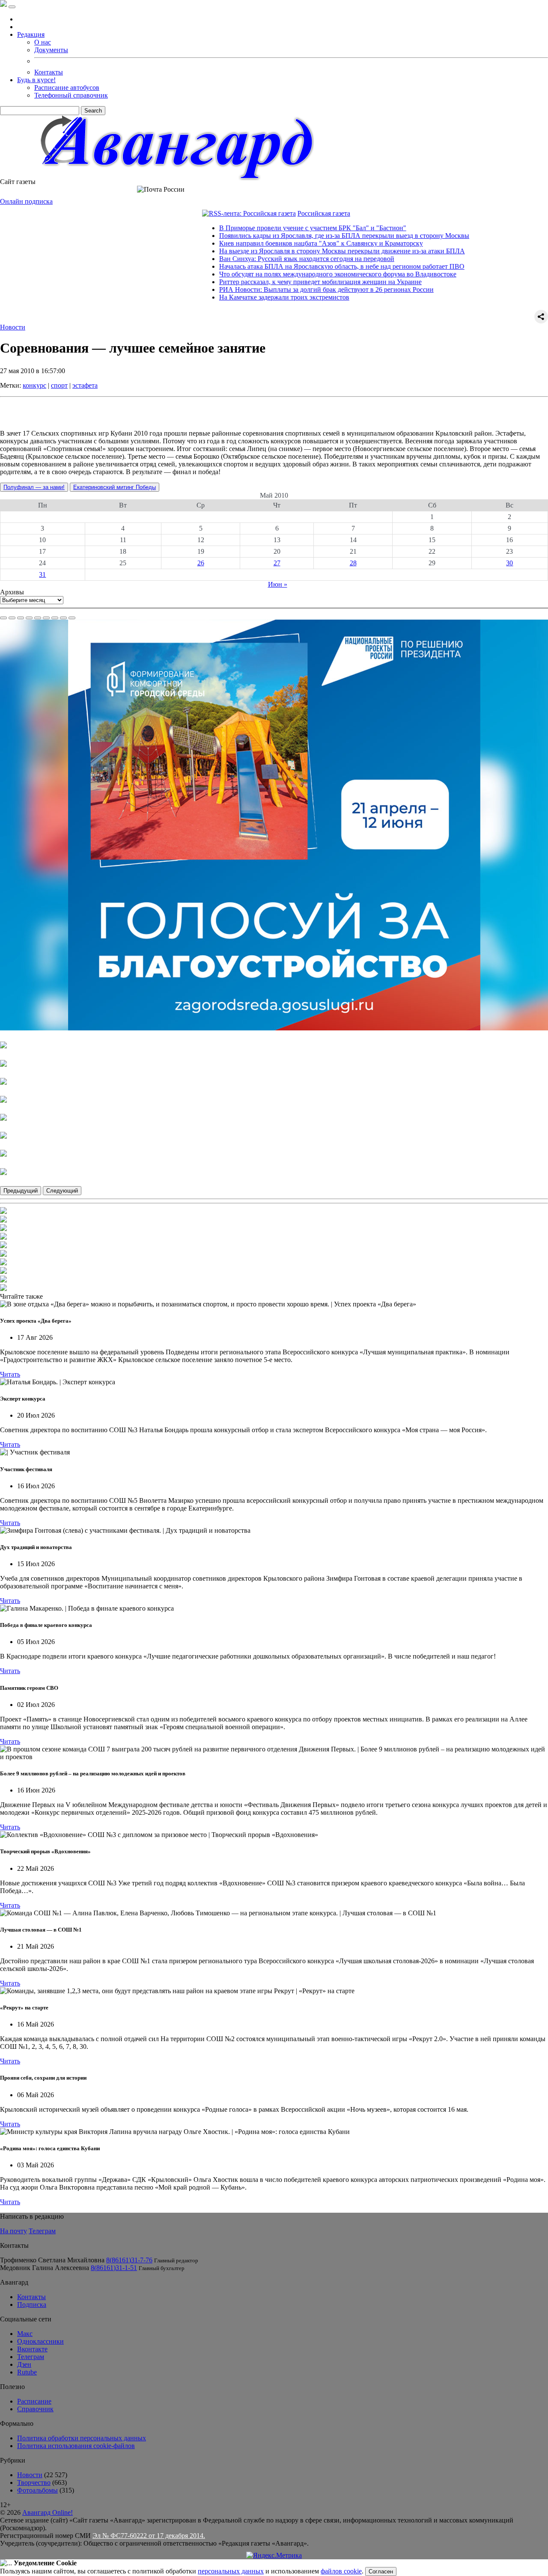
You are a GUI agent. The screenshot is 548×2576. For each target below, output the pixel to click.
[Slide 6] (46, 618)
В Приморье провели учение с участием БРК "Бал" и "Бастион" (262, 228)
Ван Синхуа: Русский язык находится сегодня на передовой (256, 259)
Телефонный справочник (71, 95)
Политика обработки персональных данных (82, 2438)
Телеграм (42, 2231)
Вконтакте (32, 2349)
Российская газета (273, 213)
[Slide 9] (72, 618)
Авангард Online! (48, 2512)
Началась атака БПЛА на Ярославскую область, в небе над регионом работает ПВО (291, 266)
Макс (25, 2334)
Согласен (381, 2572)
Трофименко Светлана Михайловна (52, 2260)
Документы (51, 50)
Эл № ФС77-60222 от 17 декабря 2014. (149, 2536)
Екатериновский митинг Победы (115, 487)
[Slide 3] (21, 618)
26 (201, 563)
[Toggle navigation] (12, 7)
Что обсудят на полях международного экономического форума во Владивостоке (287, 274)
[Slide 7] (55, 618)
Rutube (27, 2372)
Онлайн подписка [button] (26, 201)
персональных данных (231, 2571)
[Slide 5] (38, 618)
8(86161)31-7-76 (129, 2260)
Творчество (34, 2483)
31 (42, 574)
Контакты (49, 72)
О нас (43, 42)
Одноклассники (40, 2341)
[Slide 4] (29, 618)
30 (509, 563)
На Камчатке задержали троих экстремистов (234, 297)
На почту (13, 2231)
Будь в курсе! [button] (36, 80)
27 (277, 563)
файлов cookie (341, 2571)
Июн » (278, 584)
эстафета (85, 385)
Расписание (34, 2401)
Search (93, 111)
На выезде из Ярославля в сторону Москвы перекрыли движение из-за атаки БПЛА (292, 251)
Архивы (12, 592)
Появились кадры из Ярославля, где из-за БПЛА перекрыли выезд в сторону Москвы (294, 236)
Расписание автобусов (67, 88)
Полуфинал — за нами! (34, 487)
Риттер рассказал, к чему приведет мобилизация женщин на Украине (270, 282)
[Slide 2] (12, 618)
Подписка (32, 2304)
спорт (59, 385)
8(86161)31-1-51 (114, 2268)
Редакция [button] (31, 34)
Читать (10, 1374)
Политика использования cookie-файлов (76, 2446)
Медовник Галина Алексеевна (45, 2268)
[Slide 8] (63, 618)
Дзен (24, 2364)
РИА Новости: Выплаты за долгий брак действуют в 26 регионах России (276, 289)
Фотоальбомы (37, 2490)
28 (353, 563)
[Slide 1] (3, 618)
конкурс (34, 385)
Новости (13, 327)
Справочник (35, 2409)
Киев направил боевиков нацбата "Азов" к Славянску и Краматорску (271, 243)
